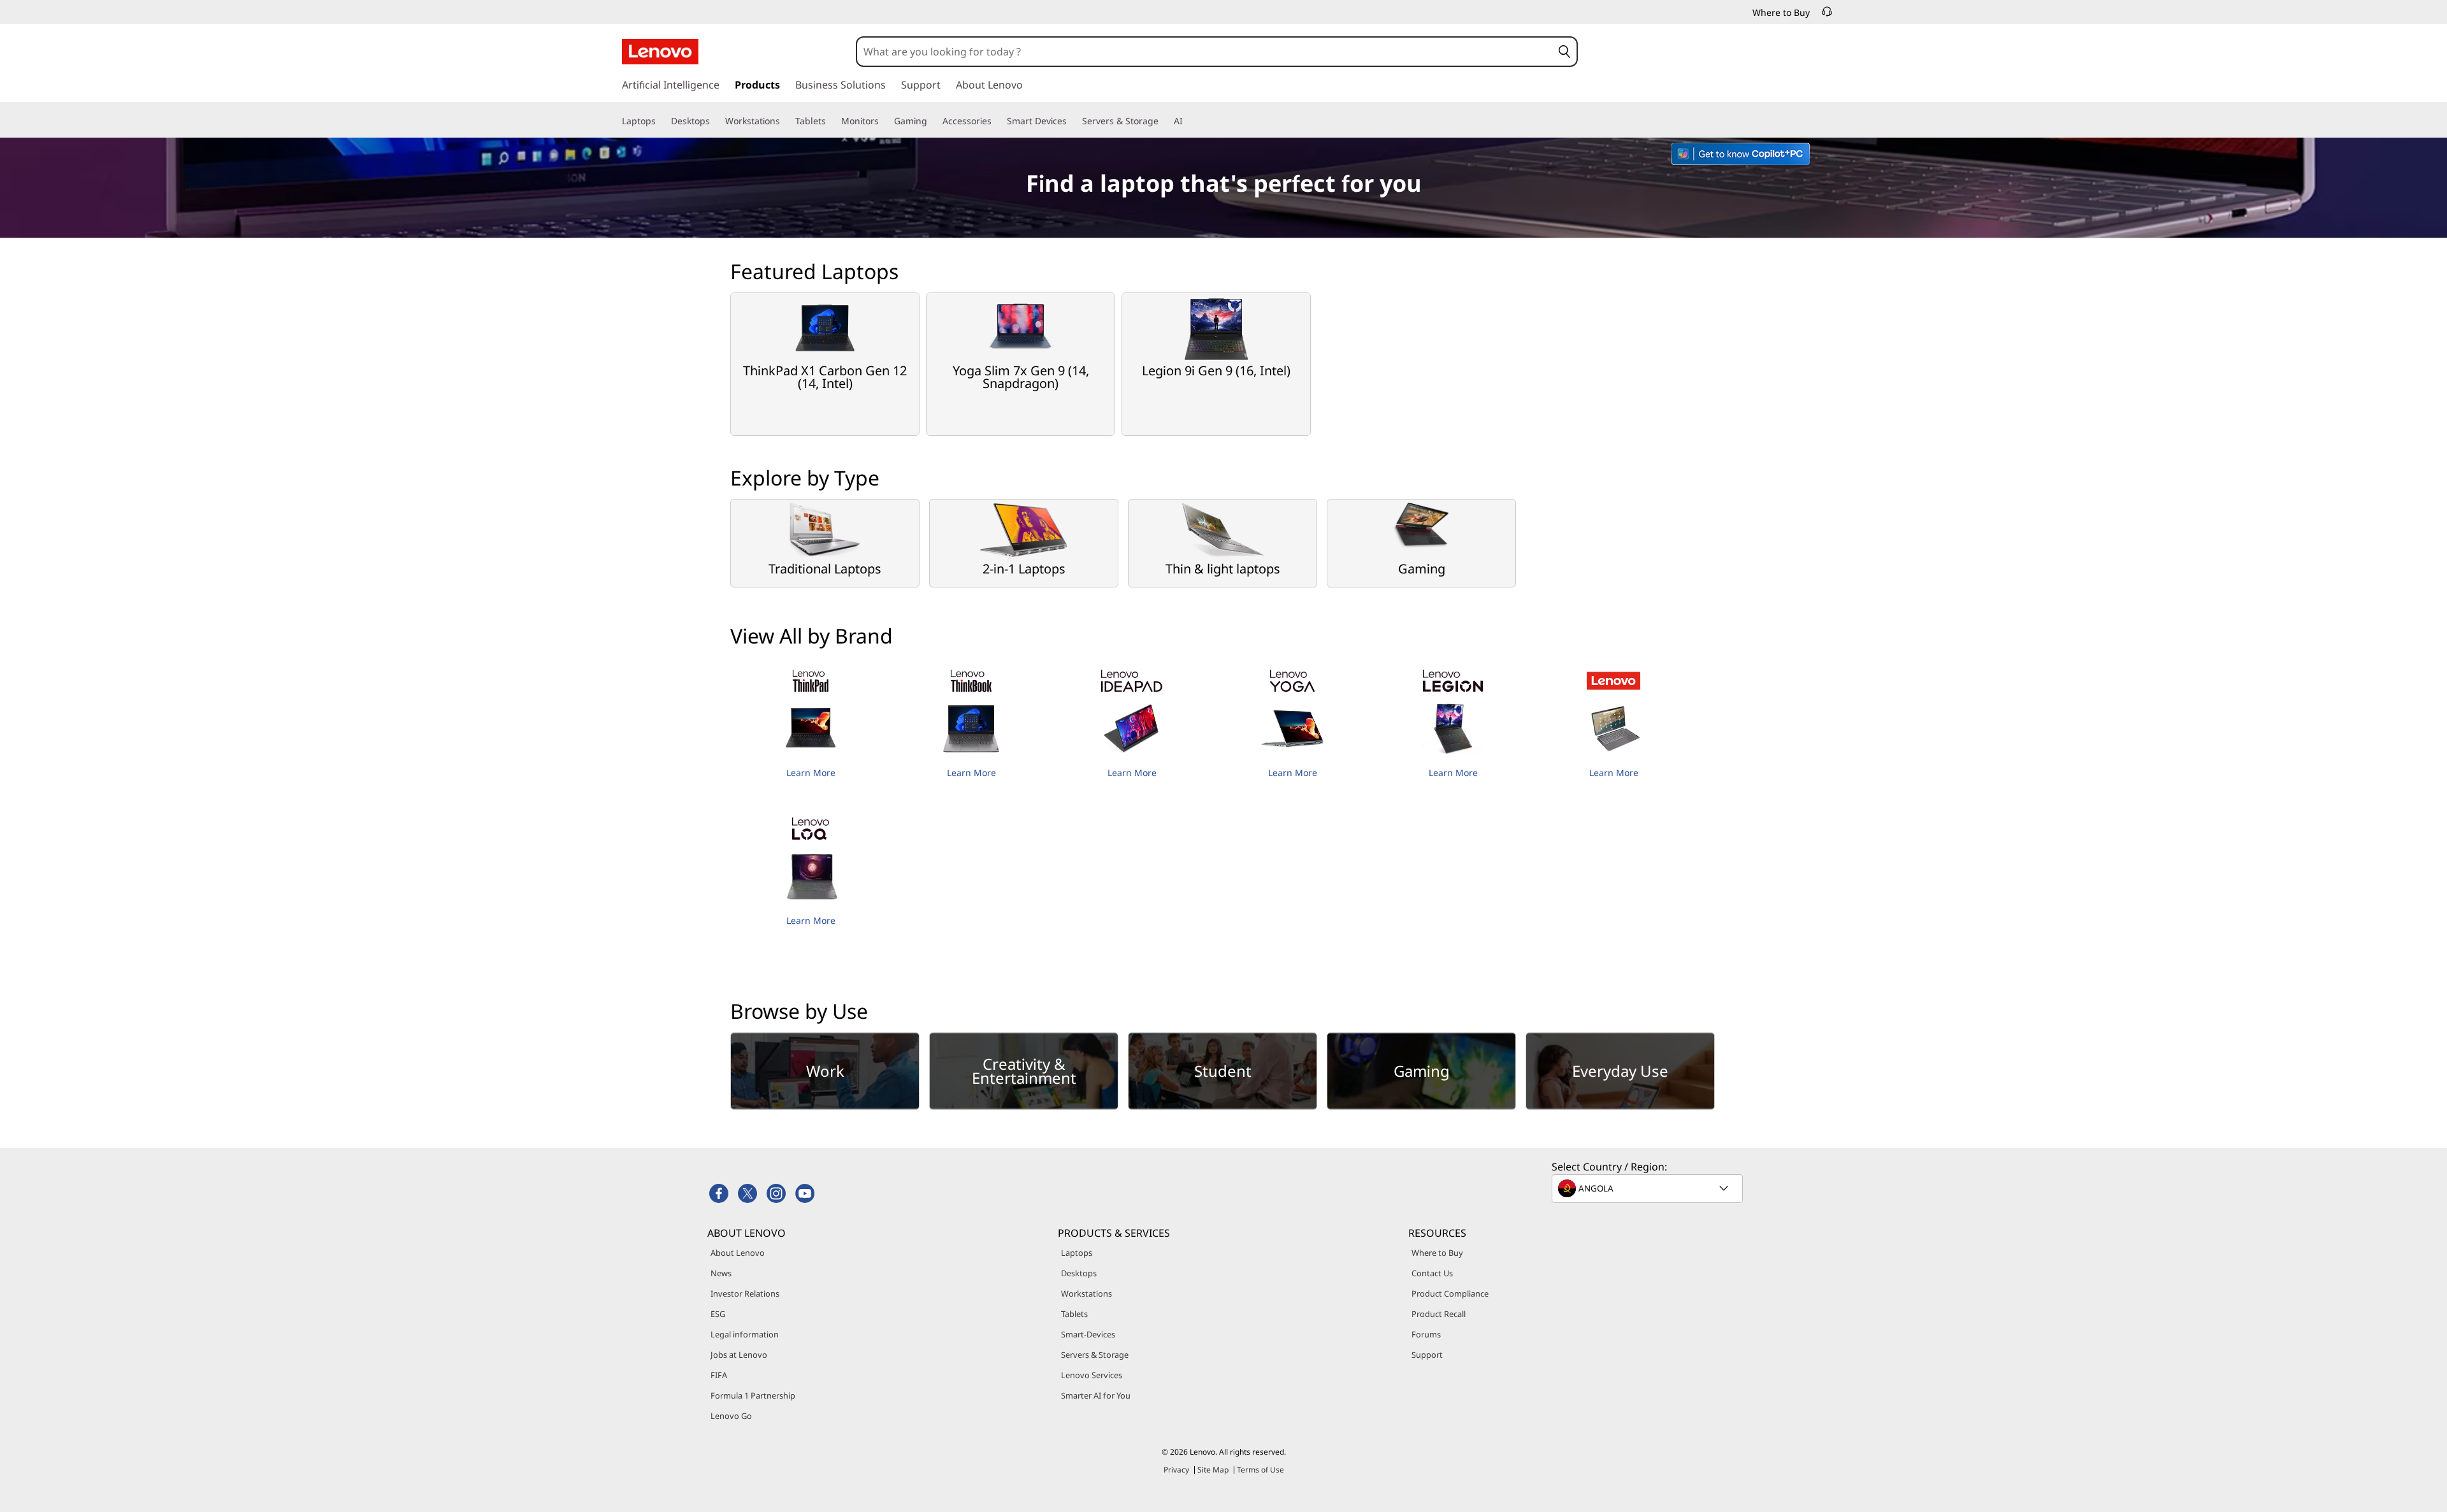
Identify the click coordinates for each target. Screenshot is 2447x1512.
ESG (718, 1314)
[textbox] (1649, 1188)
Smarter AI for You (1096, 1395)
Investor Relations (745, 1293)
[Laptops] (661, 121)
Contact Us (1432, 1273)
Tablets (1074, 1314)
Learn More (811, 773)
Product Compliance (1450, 1293)
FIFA (719, 1375)
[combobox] (1204, 52)
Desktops (1079, 1273)
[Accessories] (997, 121)
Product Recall (1439, 1314)
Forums (1426, 1334)
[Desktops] (715, 121)
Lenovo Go (731, 1416)
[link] (1827, 15)
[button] (1564, 52)
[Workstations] (785, 121)
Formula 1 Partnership (753, 1395)
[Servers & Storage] (1164, 121)
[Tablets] (831, 121)
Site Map (1213, 1470)
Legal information (745, 1334)
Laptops (1077, 1253)
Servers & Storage (1095, 1355)
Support (1427, 1355)
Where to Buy (1437, 1253)
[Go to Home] (660, 52)
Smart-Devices (1088, 1334)
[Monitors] (884, 121)
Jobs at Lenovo (739, 1355)
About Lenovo (738, 1253)
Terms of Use (1260, 1470)
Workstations (1086, 1293)
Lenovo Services (1092, 1375)
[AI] (1188, 121)
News (721, 1273)
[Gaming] (932, 121)
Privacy (1176, 1470)
